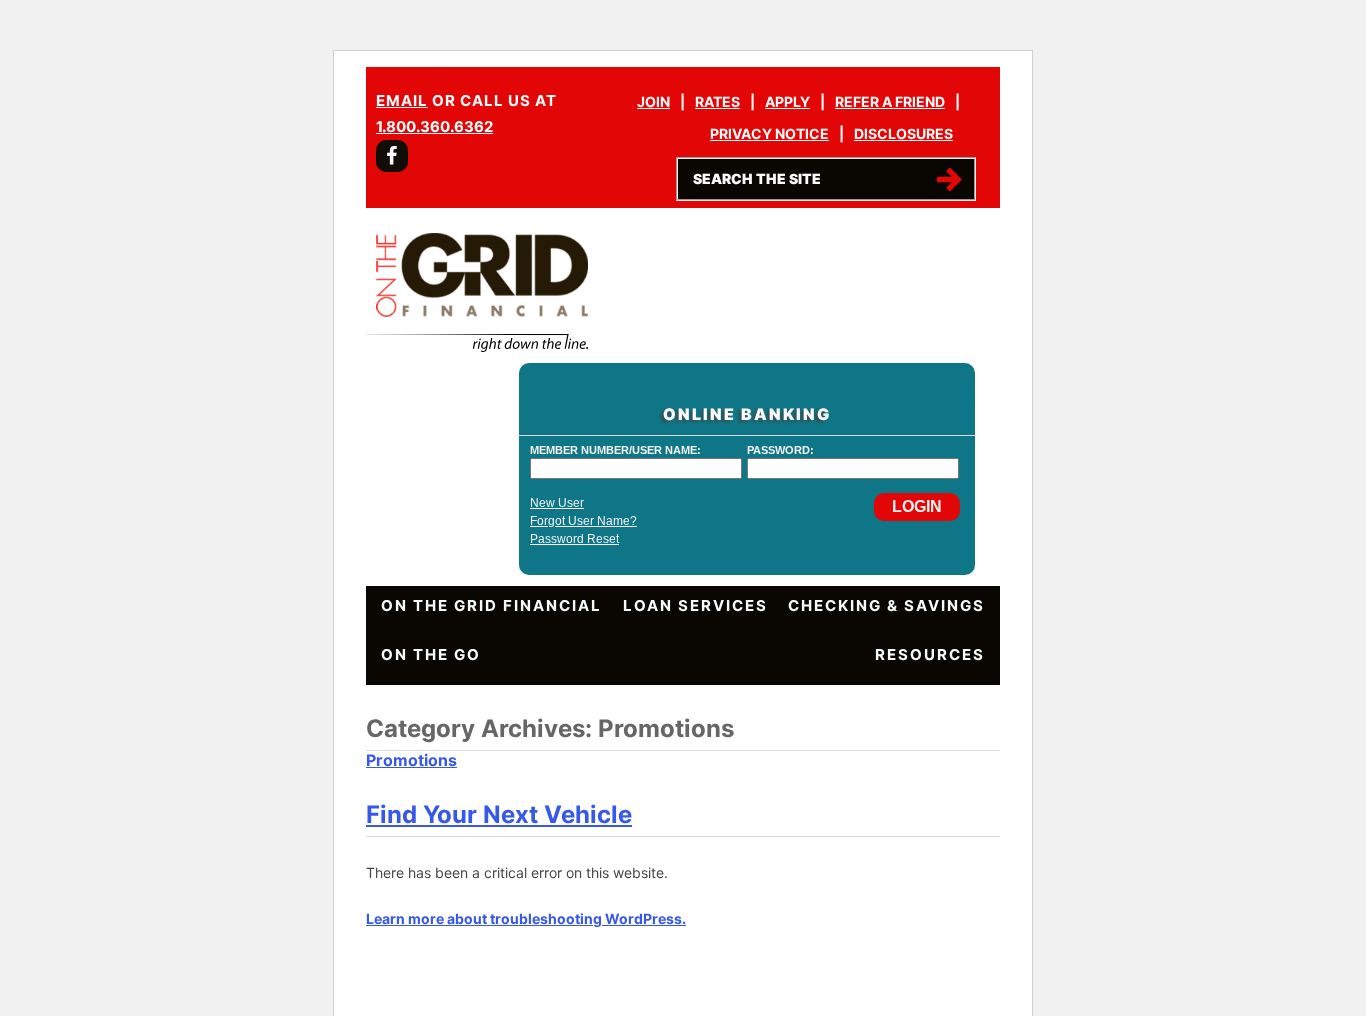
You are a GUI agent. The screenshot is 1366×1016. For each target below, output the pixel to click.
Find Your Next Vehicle (499, 814)
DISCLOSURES (903, 133)
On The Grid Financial (491, 605)
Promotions (411, 760)
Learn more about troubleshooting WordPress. (526, 918)
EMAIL (402, 100)
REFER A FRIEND (890, 101)
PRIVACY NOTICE (769, 133)
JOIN (653, 101)
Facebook (392, 156)
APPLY (787, 101)
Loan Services (695, 605)
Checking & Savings (886, 605)
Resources (930, 654)
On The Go (431, 654)
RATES (717, 101)
